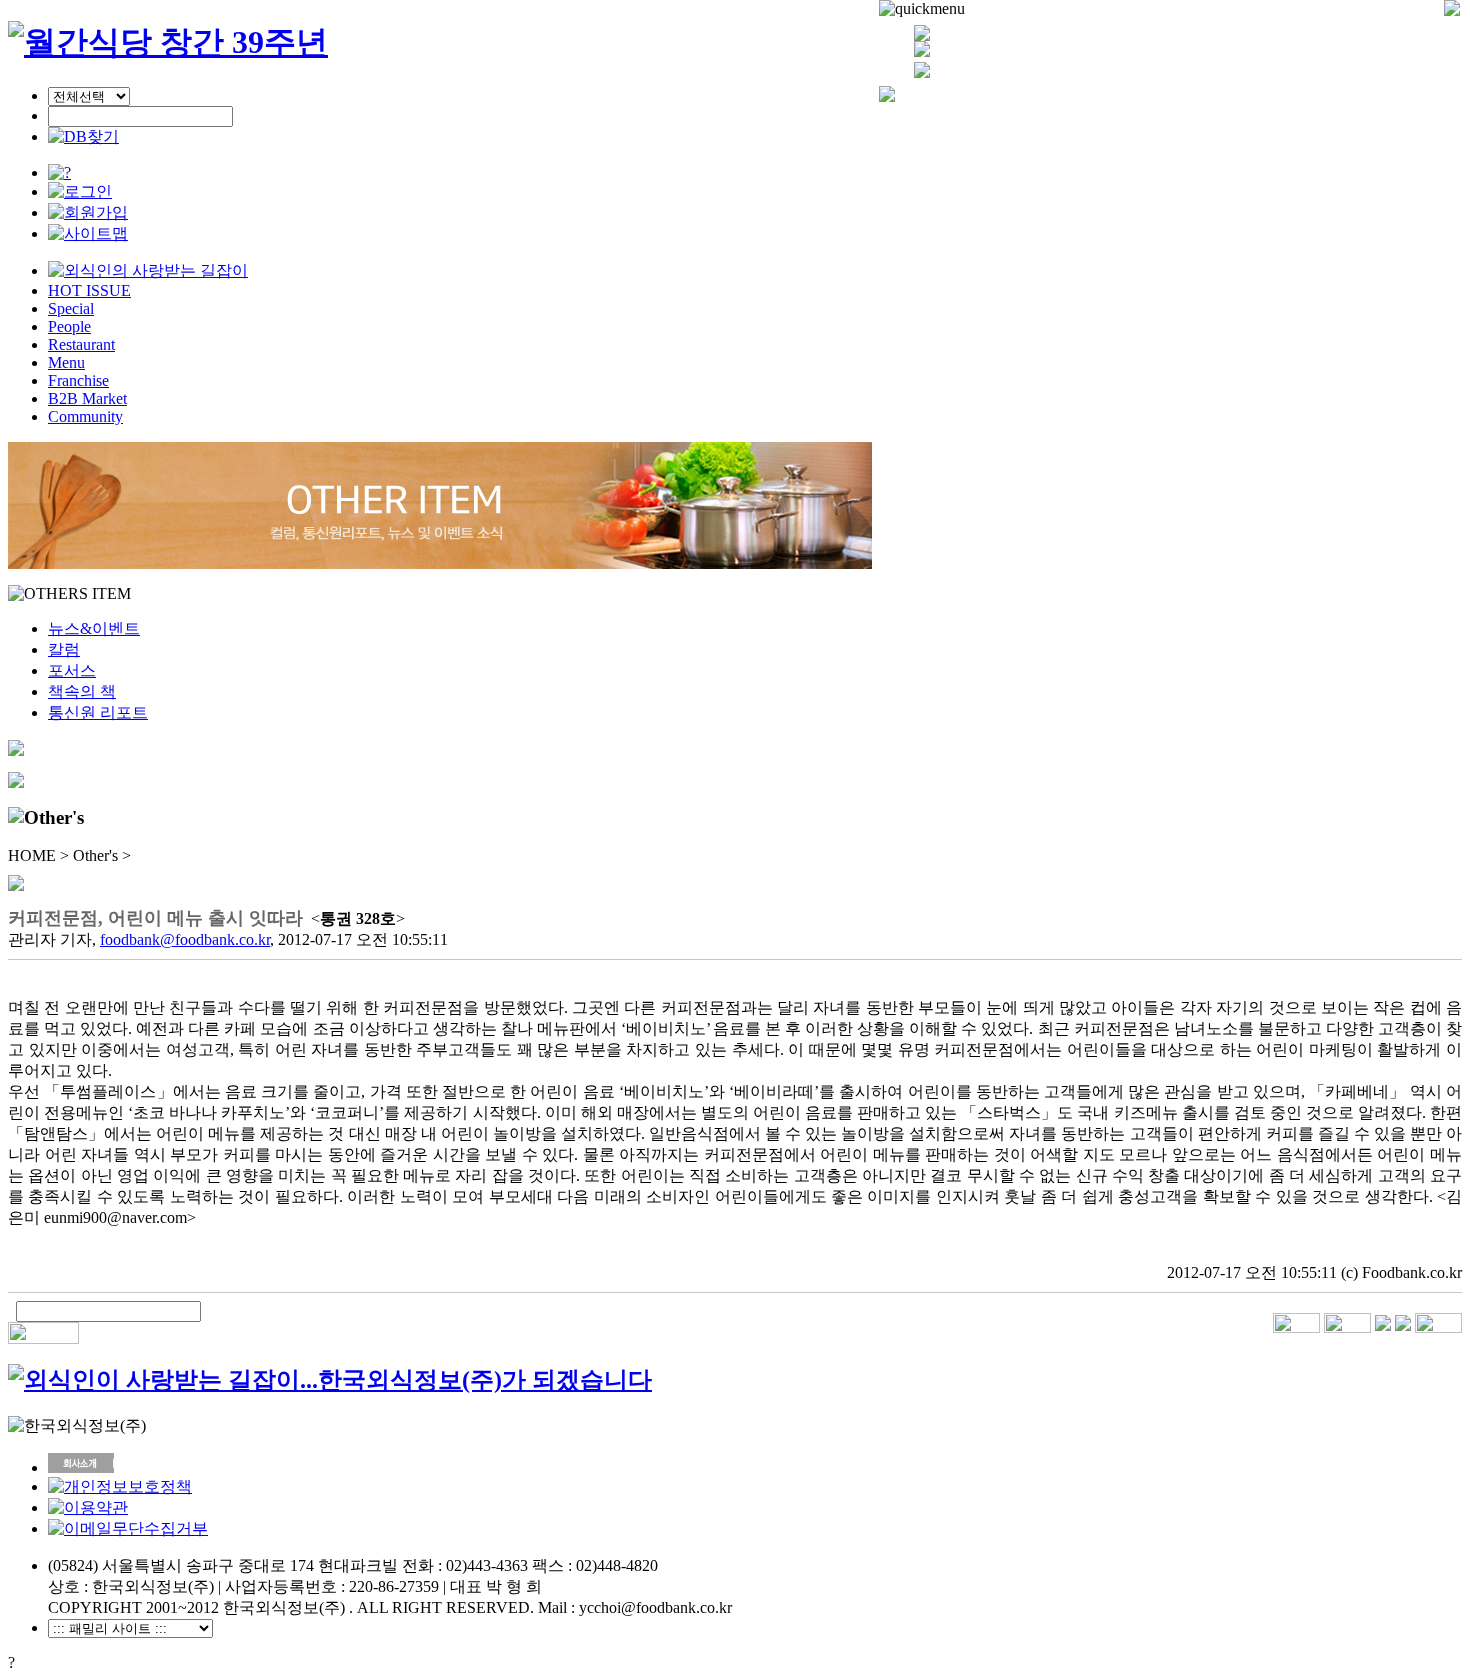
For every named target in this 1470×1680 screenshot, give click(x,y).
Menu (66, 362)
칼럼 (64, 649)
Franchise (78, 380)
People (69, 326)
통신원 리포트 (98, 712)
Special (71, 308)
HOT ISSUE (89, 290)
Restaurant (81, 344)
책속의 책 (82, 691)
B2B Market (87, 398)
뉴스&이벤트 (94, 628)
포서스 (72, 670)
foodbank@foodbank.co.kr (185, 939)
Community (85, 416)
